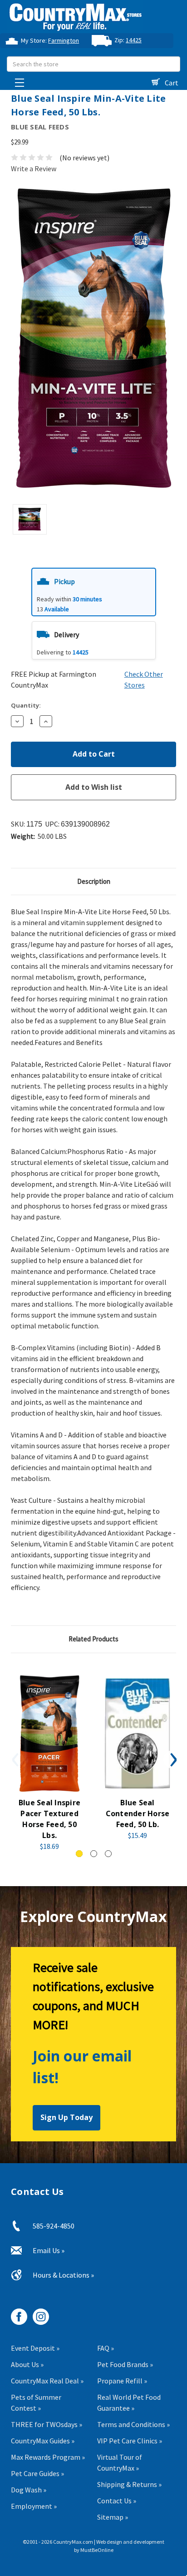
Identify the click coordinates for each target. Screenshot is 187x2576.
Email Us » (49, 2250)
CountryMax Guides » (43, 2441)
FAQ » (106, 2348)
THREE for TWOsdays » (47, 2424)
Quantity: (26, 705)
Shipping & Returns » (129, 2484)
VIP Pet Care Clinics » (130, 2441)
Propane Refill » (122, 2381)
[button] (94, 592)
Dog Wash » (29, 2490)
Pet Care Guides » (37, 2473)
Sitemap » (113, 2517)
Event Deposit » (35, 2348)
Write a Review (34, 168)
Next (172, 1759)
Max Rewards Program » (48, 2457)
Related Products (93, 1639)
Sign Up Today (66, 2117)
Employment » (34, 2506)
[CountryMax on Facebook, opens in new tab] (16, 2313)
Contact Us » (117, 2501)
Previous (15, 1759)
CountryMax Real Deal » (47, 2381)
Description (94, 881)
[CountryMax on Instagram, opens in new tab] (37, 2313)
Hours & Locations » (63, 2275)
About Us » (27, 2364)
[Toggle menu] (17, 80)
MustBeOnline (97, 2550)
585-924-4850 (54, 2226)
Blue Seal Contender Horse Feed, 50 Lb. (138, 1813)
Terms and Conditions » (133, 2424)
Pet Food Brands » (125, 2364)
